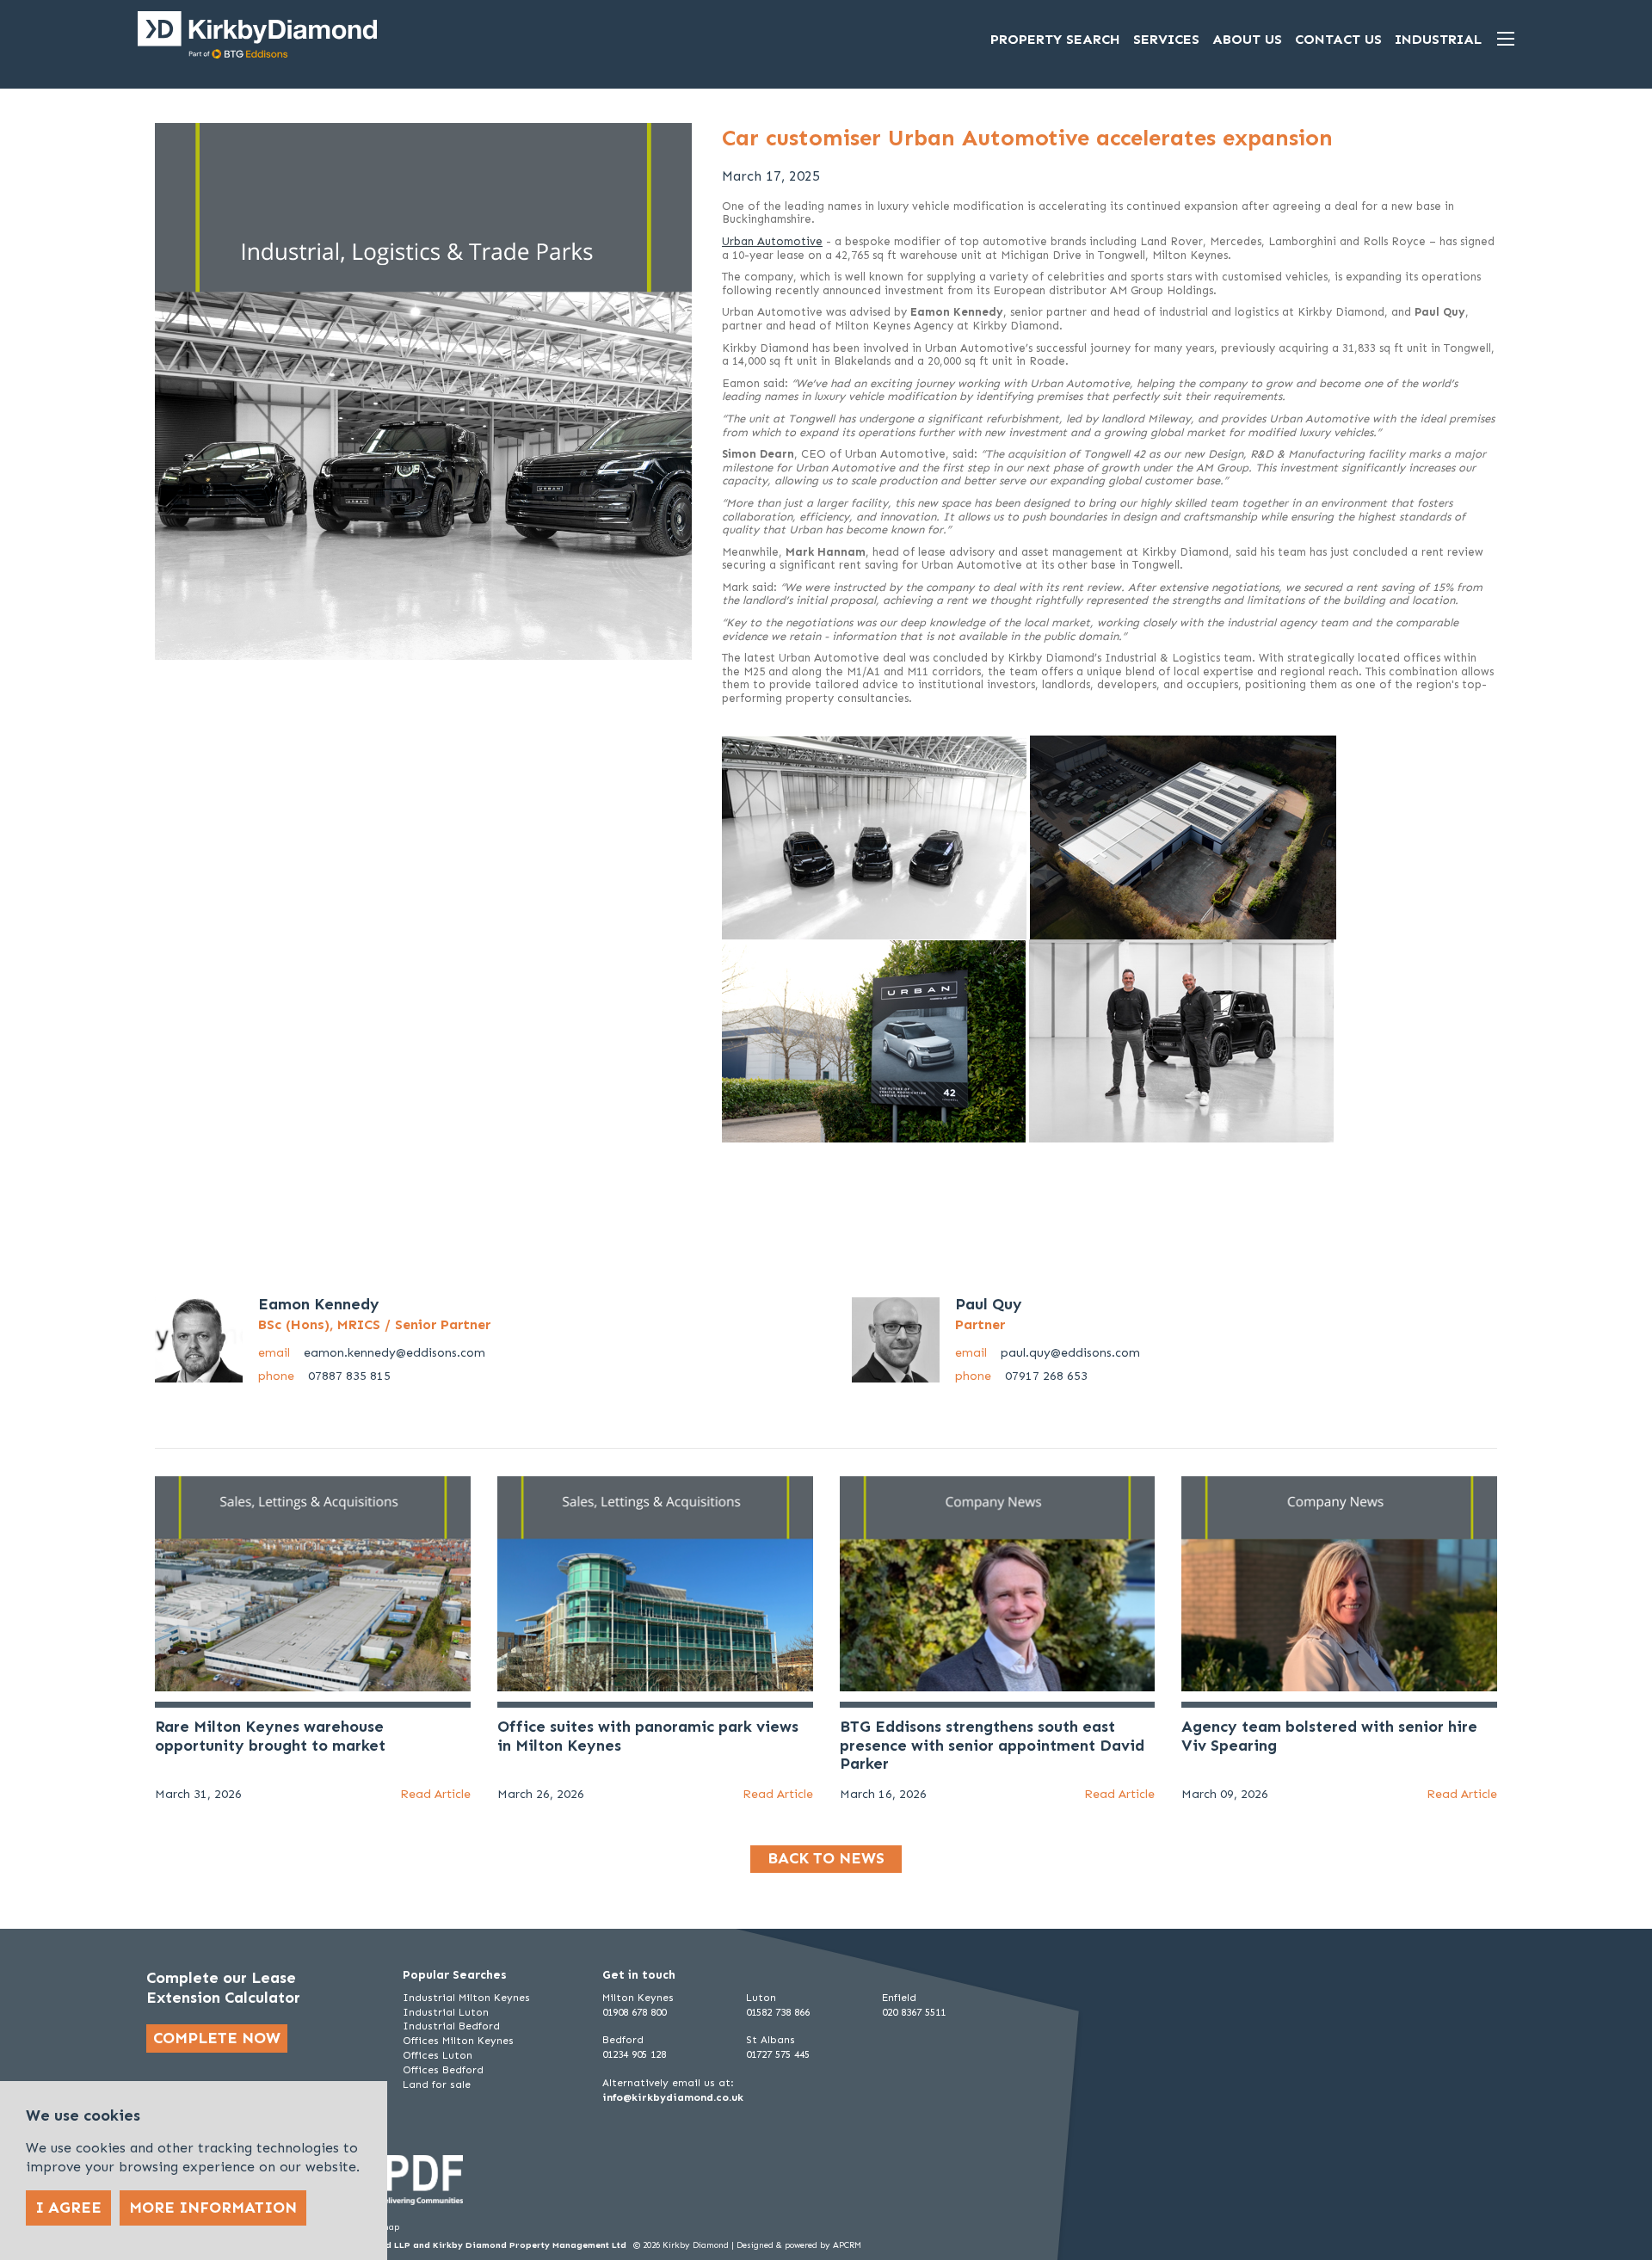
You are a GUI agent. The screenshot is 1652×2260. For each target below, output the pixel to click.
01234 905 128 (634, 2054)
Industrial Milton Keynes (466, 1998)
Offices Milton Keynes (458, 2041)
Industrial (1438, 39)
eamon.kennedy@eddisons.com (372, 1353)
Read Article (435, 1794)
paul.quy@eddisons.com (1048, 1353)
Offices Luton (438, 2055)
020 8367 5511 (914, 2012)
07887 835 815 (324, 1376)
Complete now (217, 2038)
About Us (1247, 39)
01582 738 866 (778, 2012)
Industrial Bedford (451, 2026)
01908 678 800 (634, 2012)
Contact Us (1338, 39)
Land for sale (437, 2084)
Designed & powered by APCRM (799, 2245)
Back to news (826, 1858)
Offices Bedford (443, 2070)
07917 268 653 (1021, 1376)
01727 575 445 (778, 2054)
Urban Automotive (772, 241)
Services (1166, 39)
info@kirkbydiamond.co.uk (673, 2097)
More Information (213, 2208)
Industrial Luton (446, 2012)
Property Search (1055, 39)
